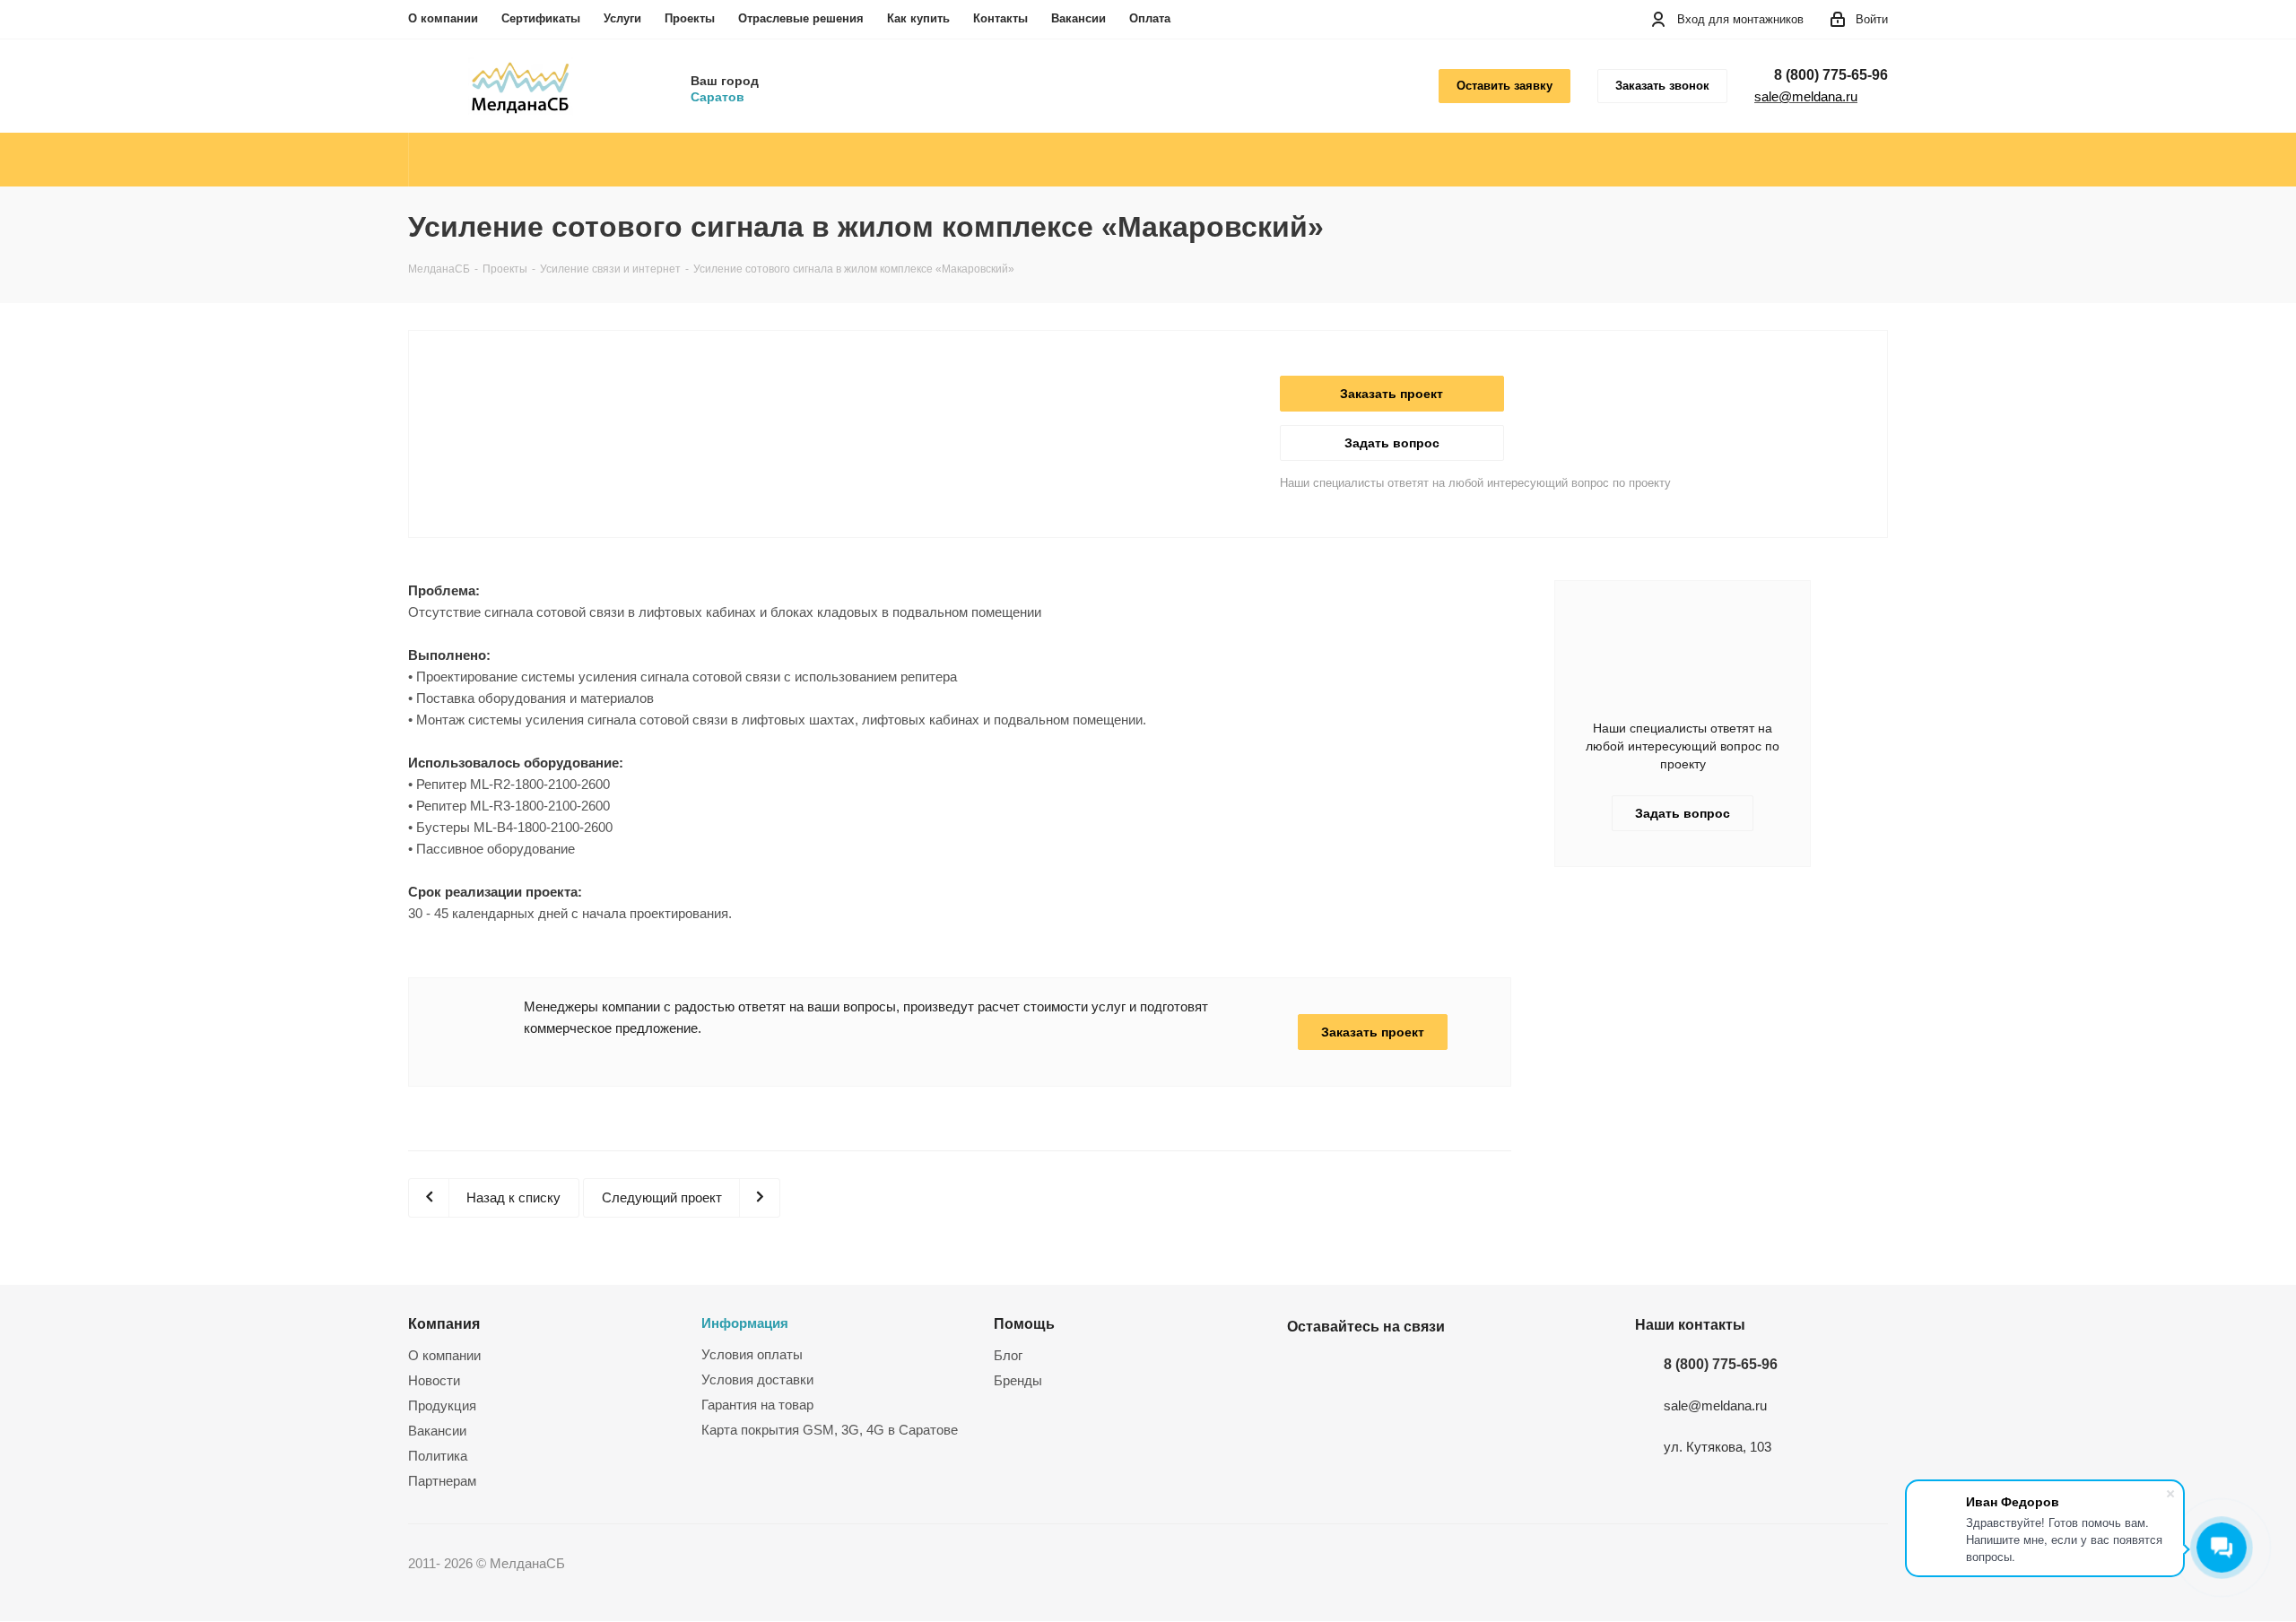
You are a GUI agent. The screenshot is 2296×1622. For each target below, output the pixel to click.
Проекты (690, 18)
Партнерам (442, 1481)
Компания (444, 1323)
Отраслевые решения (801, 18)
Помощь (1024, 1323)
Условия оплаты (752, 1354)
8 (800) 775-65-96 (1831, 75)
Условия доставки (757, 1379)
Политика (438, 1456)
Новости (434, 1380)
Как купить (918, 18)
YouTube (1350, 1368)
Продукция (442, 1405)
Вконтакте (1305, 1368)
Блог (1008, 1355)
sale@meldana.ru (1806, 96)
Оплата (1150, 18)
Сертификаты (541, 18)
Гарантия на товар (757, 1405)
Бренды (1018, 1380)
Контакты (1000, 18)
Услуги (622, 18)
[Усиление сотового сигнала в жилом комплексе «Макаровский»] (853, 386)
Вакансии (1078, 18)
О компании (443, 18)
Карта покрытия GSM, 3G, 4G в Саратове (830, 1430)
